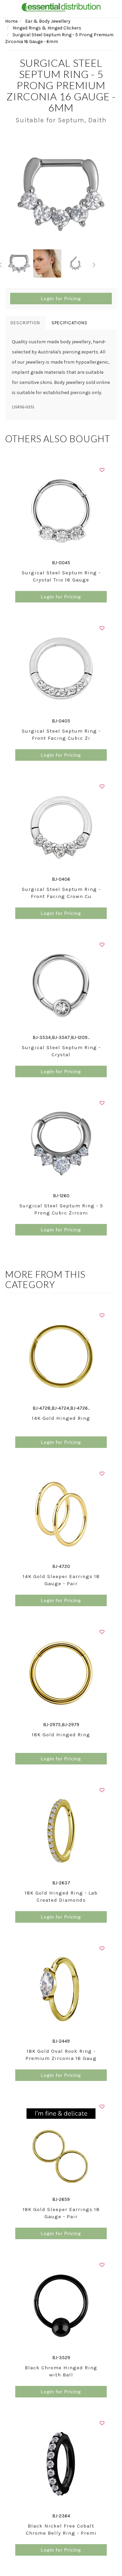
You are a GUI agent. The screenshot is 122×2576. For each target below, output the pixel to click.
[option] (61, 193)
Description (25, 323)
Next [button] (94, 264)
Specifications (69, 323)
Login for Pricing (61, 298)
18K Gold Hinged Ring (61, 1735)
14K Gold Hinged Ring (61, 1418)
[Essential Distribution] (61, 7)
